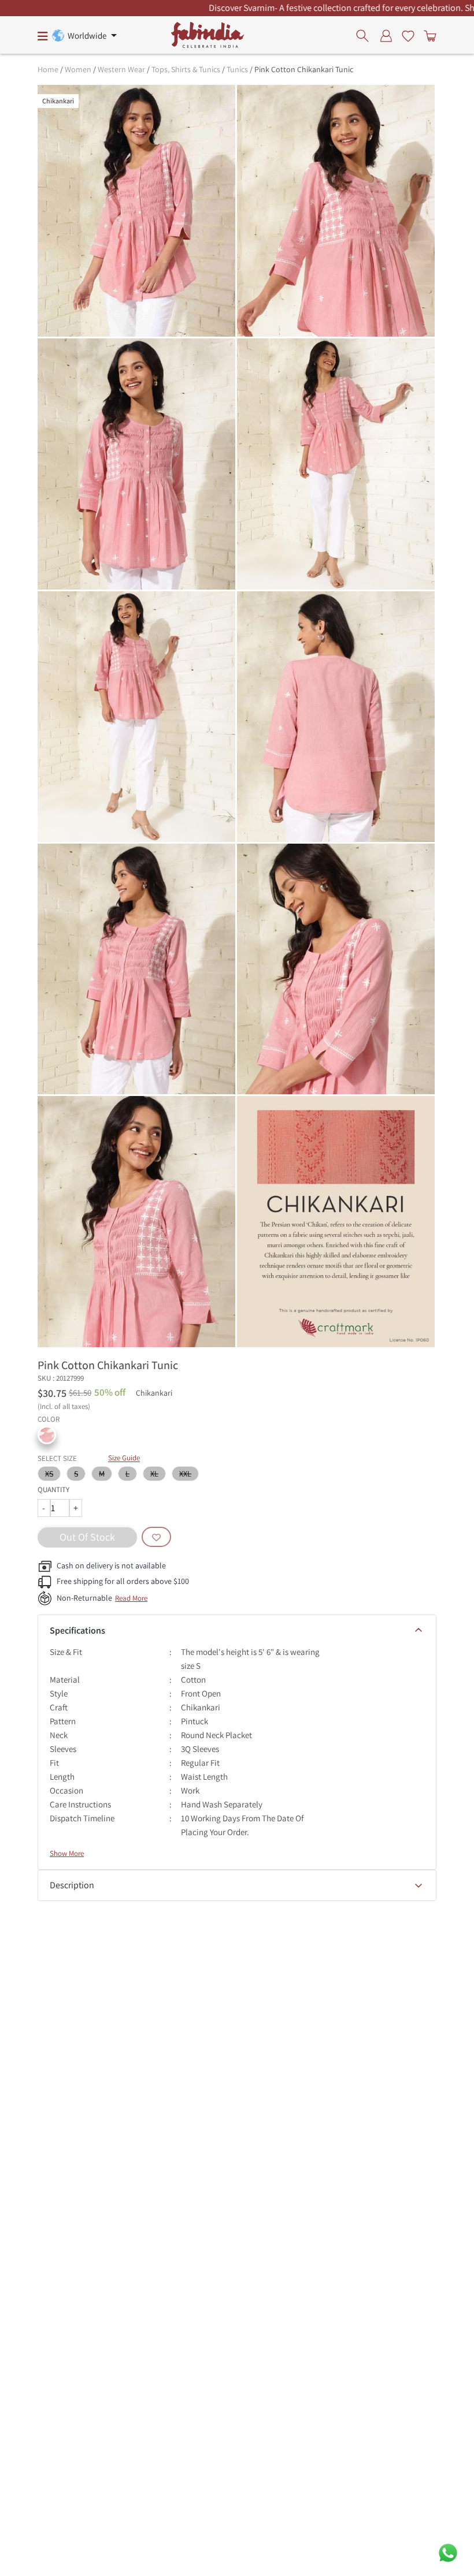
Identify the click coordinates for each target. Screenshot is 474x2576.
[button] (47, 1435)
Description (72, 1885)
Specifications (77, 1630)
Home (48, 69)
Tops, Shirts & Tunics (186, 69)
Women (78, 69)
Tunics (237, 69)
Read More (131, 1598)
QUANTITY (53, 1490)
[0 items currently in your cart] (428, 35)
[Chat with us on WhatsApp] (448, 2552)
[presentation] (366, 35)
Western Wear (121, 69)
